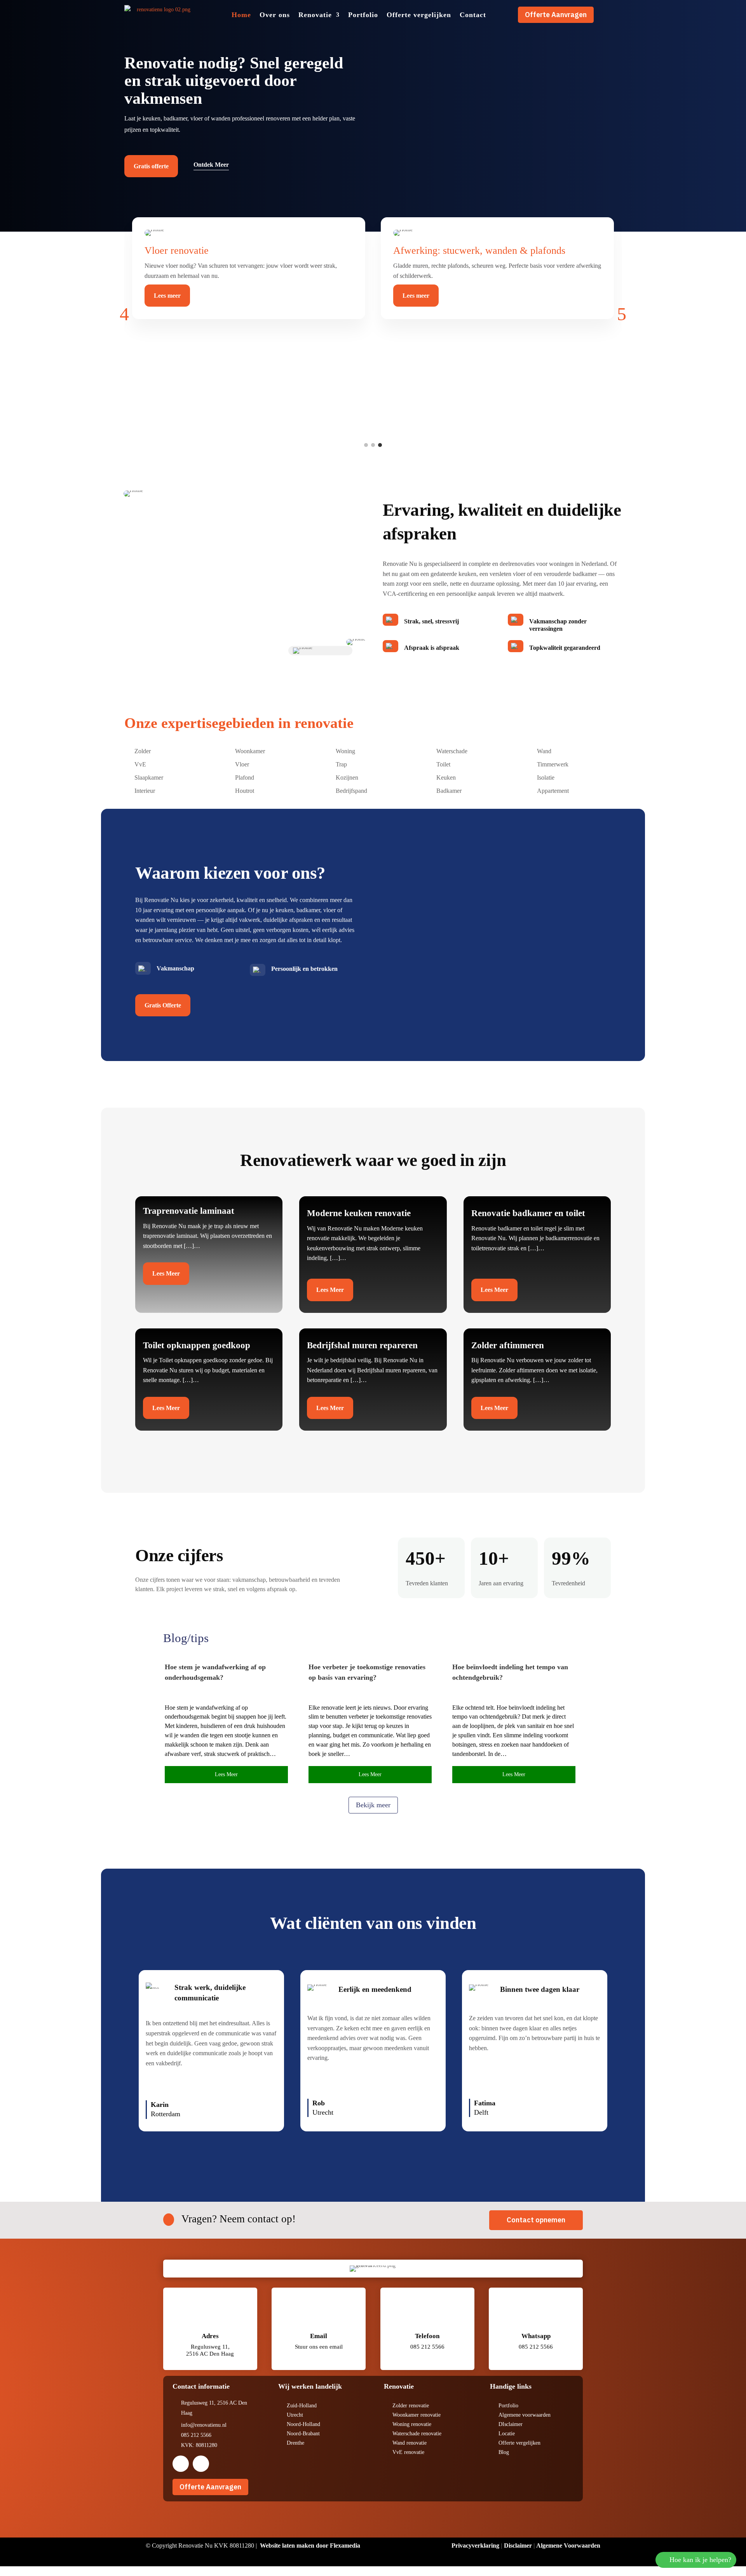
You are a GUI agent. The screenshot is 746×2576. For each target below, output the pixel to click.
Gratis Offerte (163, 1005)
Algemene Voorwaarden (568, 2545)
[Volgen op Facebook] (181, 2464)
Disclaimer (518, 2545)
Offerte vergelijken (419, 15)
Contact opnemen (536, 2220)
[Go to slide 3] (380, 445)
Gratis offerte (151, 166)
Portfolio (363, 15)
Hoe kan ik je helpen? (700, 2560)
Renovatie (315, 15)
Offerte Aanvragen (556, 15)
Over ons (275, 15)
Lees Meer (166, 1273)
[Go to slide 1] (366, 445)
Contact (473, 15)
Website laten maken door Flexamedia (310, 2545)
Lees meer (167, 296)
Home (241, 15)
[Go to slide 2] (373, 445)
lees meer (226, 1774)
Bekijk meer (373, 1805)
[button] (124, 314)
